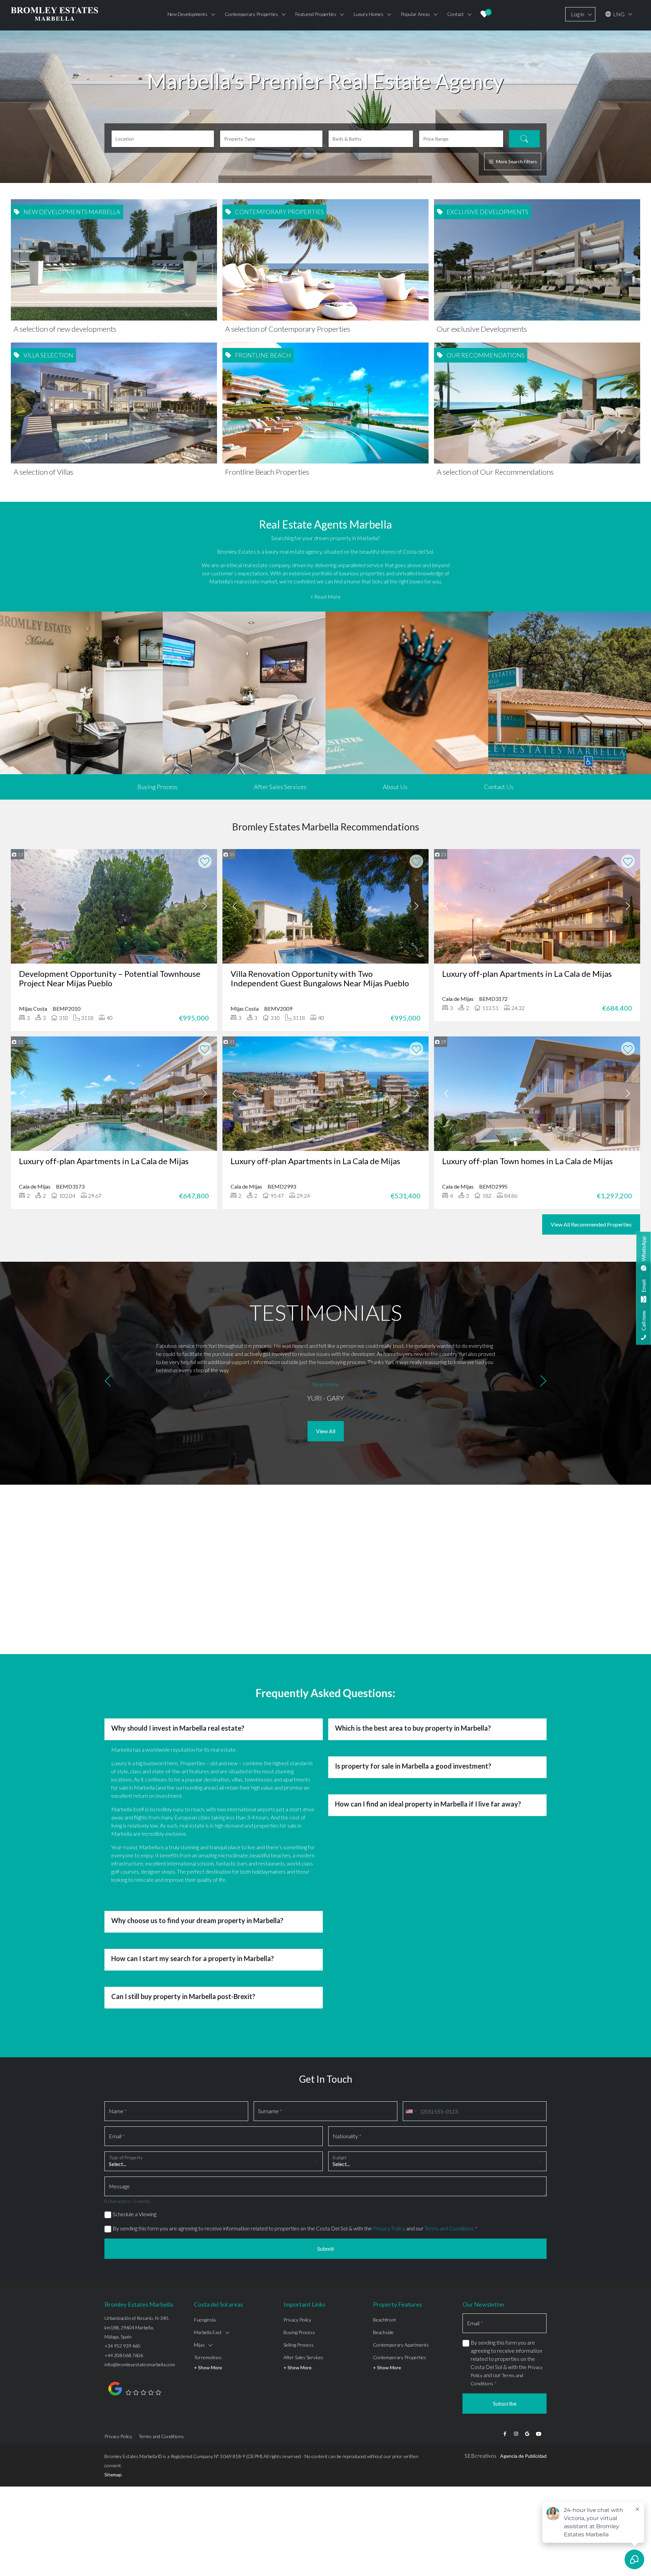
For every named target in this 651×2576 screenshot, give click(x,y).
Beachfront (384, 2320)
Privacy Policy (389, 2228)
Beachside (383, 2332)
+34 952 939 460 (122, 2346)
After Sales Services (280, 787)
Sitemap (113, 2475)
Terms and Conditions (449, 2228)
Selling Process (299, 2345)
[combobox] (411, 2111)
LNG (618, 14)
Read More (325, 1384)
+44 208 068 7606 (124, 2355)
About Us (395, 787)
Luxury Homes (369, 14)
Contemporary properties (251, 14)
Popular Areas (415, 14)
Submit (326, 2249)
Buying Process (157, 787)
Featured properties (316, 14)
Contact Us (499, 787)
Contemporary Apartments (401, 2345)
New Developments (188, 14)
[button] (108, 1382)
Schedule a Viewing (134, 2214)
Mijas (199, 2345)
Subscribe (505, 2403)
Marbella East (208, 2332)
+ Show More (208, 2367)
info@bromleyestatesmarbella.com (140, 2364)
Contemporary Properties (400, 2357)
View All (326, 1431)
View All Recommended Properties (591, 1224)
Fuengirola (205, 2320)
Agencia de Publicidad (523, 2456)
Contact (456, 14)
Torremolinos (208, 2357)
